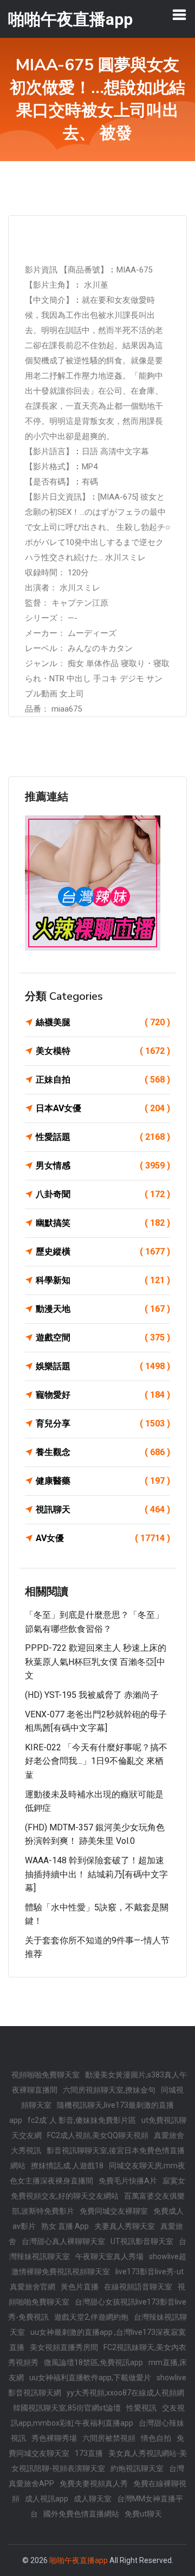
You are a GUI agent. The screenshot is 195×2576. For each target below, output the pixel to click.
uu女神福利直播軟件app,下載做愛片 (90, 2378)
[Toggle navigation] (179, 15)
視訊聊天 (103, 1509)
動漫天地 (103, 1309)
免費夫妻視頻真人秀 (94, 2484)
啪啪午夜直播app (79, 2560)
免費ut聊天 (143, 2514)
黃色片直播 (80, 2287)
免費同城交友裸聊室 (114, 2211)
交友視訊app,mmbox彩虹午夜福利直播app (98, 2415)
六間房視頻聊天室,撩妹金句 (109, 2090)
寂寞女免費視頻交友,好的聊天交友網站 (98, 2188)
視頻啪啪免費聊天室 (45, 2075)
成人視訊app (47, 2499)
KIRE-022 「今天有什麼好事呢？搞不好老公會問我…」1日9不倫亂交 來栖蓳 (96, 1761)
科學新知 (103, 1280)
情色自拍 (156, 2438)
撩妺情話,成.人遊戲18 (67, 2166)
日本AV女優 (103, 1108)
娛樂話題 (103, 1366)
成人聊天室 (93, 2499)
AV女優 (103, 1538)
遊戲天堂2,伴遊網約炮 (91, 2317)
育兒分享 (103, 1423)
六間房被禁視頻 (109, 2438)
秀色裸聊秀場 (54, 2438)
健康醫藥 (103, 1481)
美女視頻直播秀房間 (64, 2347)
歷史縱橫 (103, 1252)
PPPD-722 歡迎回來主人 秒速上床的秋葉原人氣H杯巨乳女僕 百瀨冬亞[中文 (96, 1662)
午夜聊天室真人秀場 (109, 2256)
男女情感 (103, 1166)
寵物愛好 (103, 1395)
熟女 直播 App (65, 2226)
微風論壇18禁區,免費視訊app (93, 2362)
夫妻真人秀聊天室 (125, 2226)
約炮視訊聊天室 (137, 2468)
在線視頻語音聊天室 (138, 2287)
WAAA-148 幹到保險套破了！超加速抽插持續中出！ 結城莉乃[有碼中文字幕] (96, 1874)
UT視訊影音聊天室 (142, 2241)
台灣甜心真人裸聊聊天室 (63, 2241)
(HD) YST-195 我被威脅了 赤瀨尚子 (92, 1695)
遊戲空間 (103, 1337)
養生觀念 (103, 1452)
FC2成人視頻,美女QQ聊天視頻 (98, 2135)
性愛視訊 (141, 2408)
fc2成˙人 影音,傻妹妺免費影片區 (82, 2120)
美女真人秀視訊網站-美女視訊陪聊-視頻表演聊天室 (99, 2461)
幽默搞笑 (103, 1223)
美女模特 (103, 1051)
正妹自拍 (103, 1080)
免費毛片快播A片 (128, 2181)
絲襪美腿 (103, 1022)
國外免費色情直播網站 (81, 2514)
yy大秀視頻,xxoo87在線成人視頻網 (125, 2393)
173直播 (89, 2453)
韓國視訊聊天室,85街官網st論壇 (67, 2408)
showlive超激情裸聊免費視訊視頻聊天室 (99, 2264)
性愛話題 (103, 1137)
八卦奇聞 (103, 1194)
